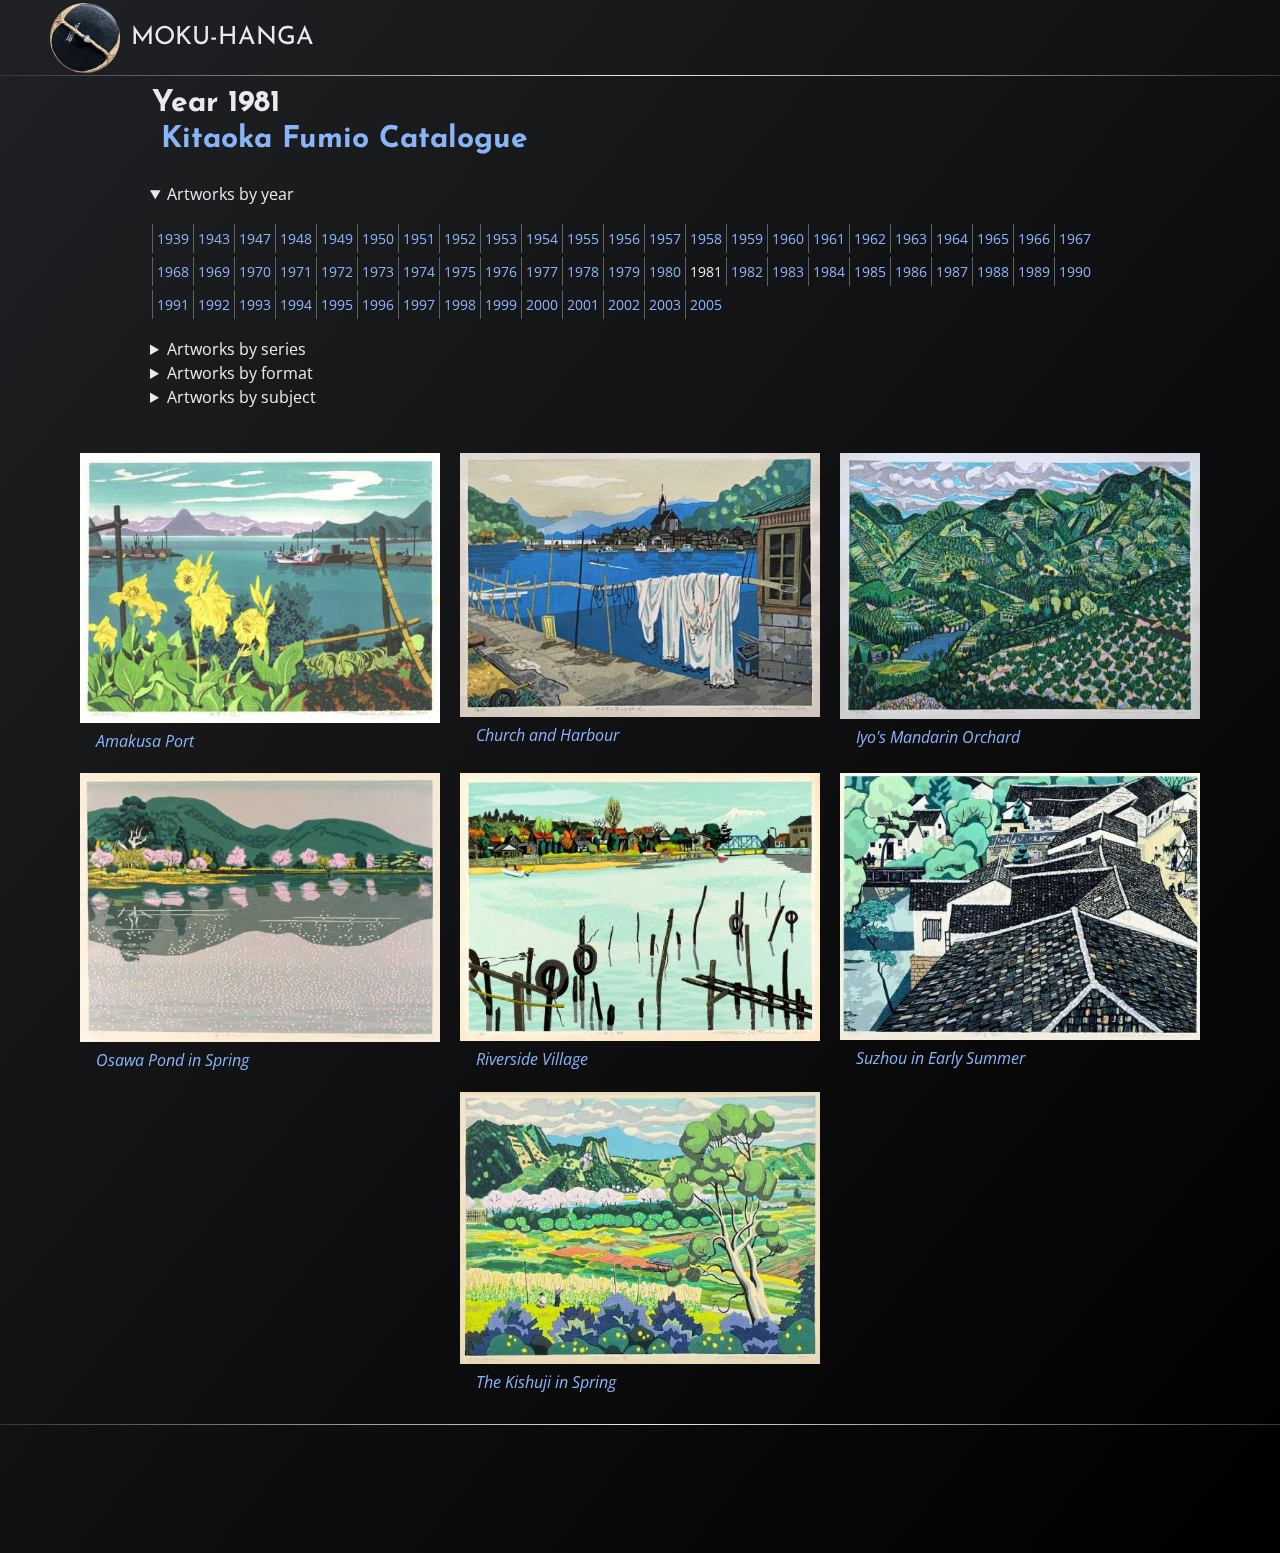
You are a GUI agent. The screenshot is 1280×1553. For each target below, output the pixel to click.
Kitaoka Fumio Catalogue (344, 139)
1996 (378, 304)
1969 (214, 271)
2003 (665, 304)
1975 (460, 271)
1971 (296, 271)
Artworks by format (240, 373)
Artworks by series (236, 349)
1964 (952, 238)
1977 (542, 271)
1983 (788, 271)
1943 (214, 238)
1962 (870, 238)
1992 (214, 304)
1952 (460, 238)
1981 (706, 271)
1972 (337, 271)
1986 (911, 271)
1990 (1075, 271)
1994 (296, 304)
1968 (173, 271)
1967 (1075, 238)
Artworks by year (230, 194)
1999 (501, 304)
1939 (173, 238)
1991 (173, 304)
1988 (993, 271)
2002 (624, 304)
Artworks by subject (241, 397)
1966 (1034, 238)
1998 (460, 304)
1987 (952, 271)
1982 (747, 271)
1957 (665, 238)
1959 (747, 238)
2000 (542, 304)
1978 (583, 271)
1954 (542, 238)
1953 (501, 238)
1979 (624, 271)
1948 (296, 238)
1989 (1034, 271)
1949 (337, 238)
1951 (419, 238)
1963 (911, 238)
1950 (378, 238)
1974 (419, 271)
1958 (706, 238)
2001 (583, 304)
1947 (255, 238)
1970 (255, 271)
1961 (829, 238)
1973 (378, 271)
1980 (665, 271)
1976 (501, 271)
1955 (583, 238)
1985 (870, 271)
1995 (337, 304)
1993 (255, 304)
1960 (788, 238)
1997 (419, 304)
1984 (829, 271)
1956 (624, 238)
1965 (993, 238)
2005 (706, 304)
